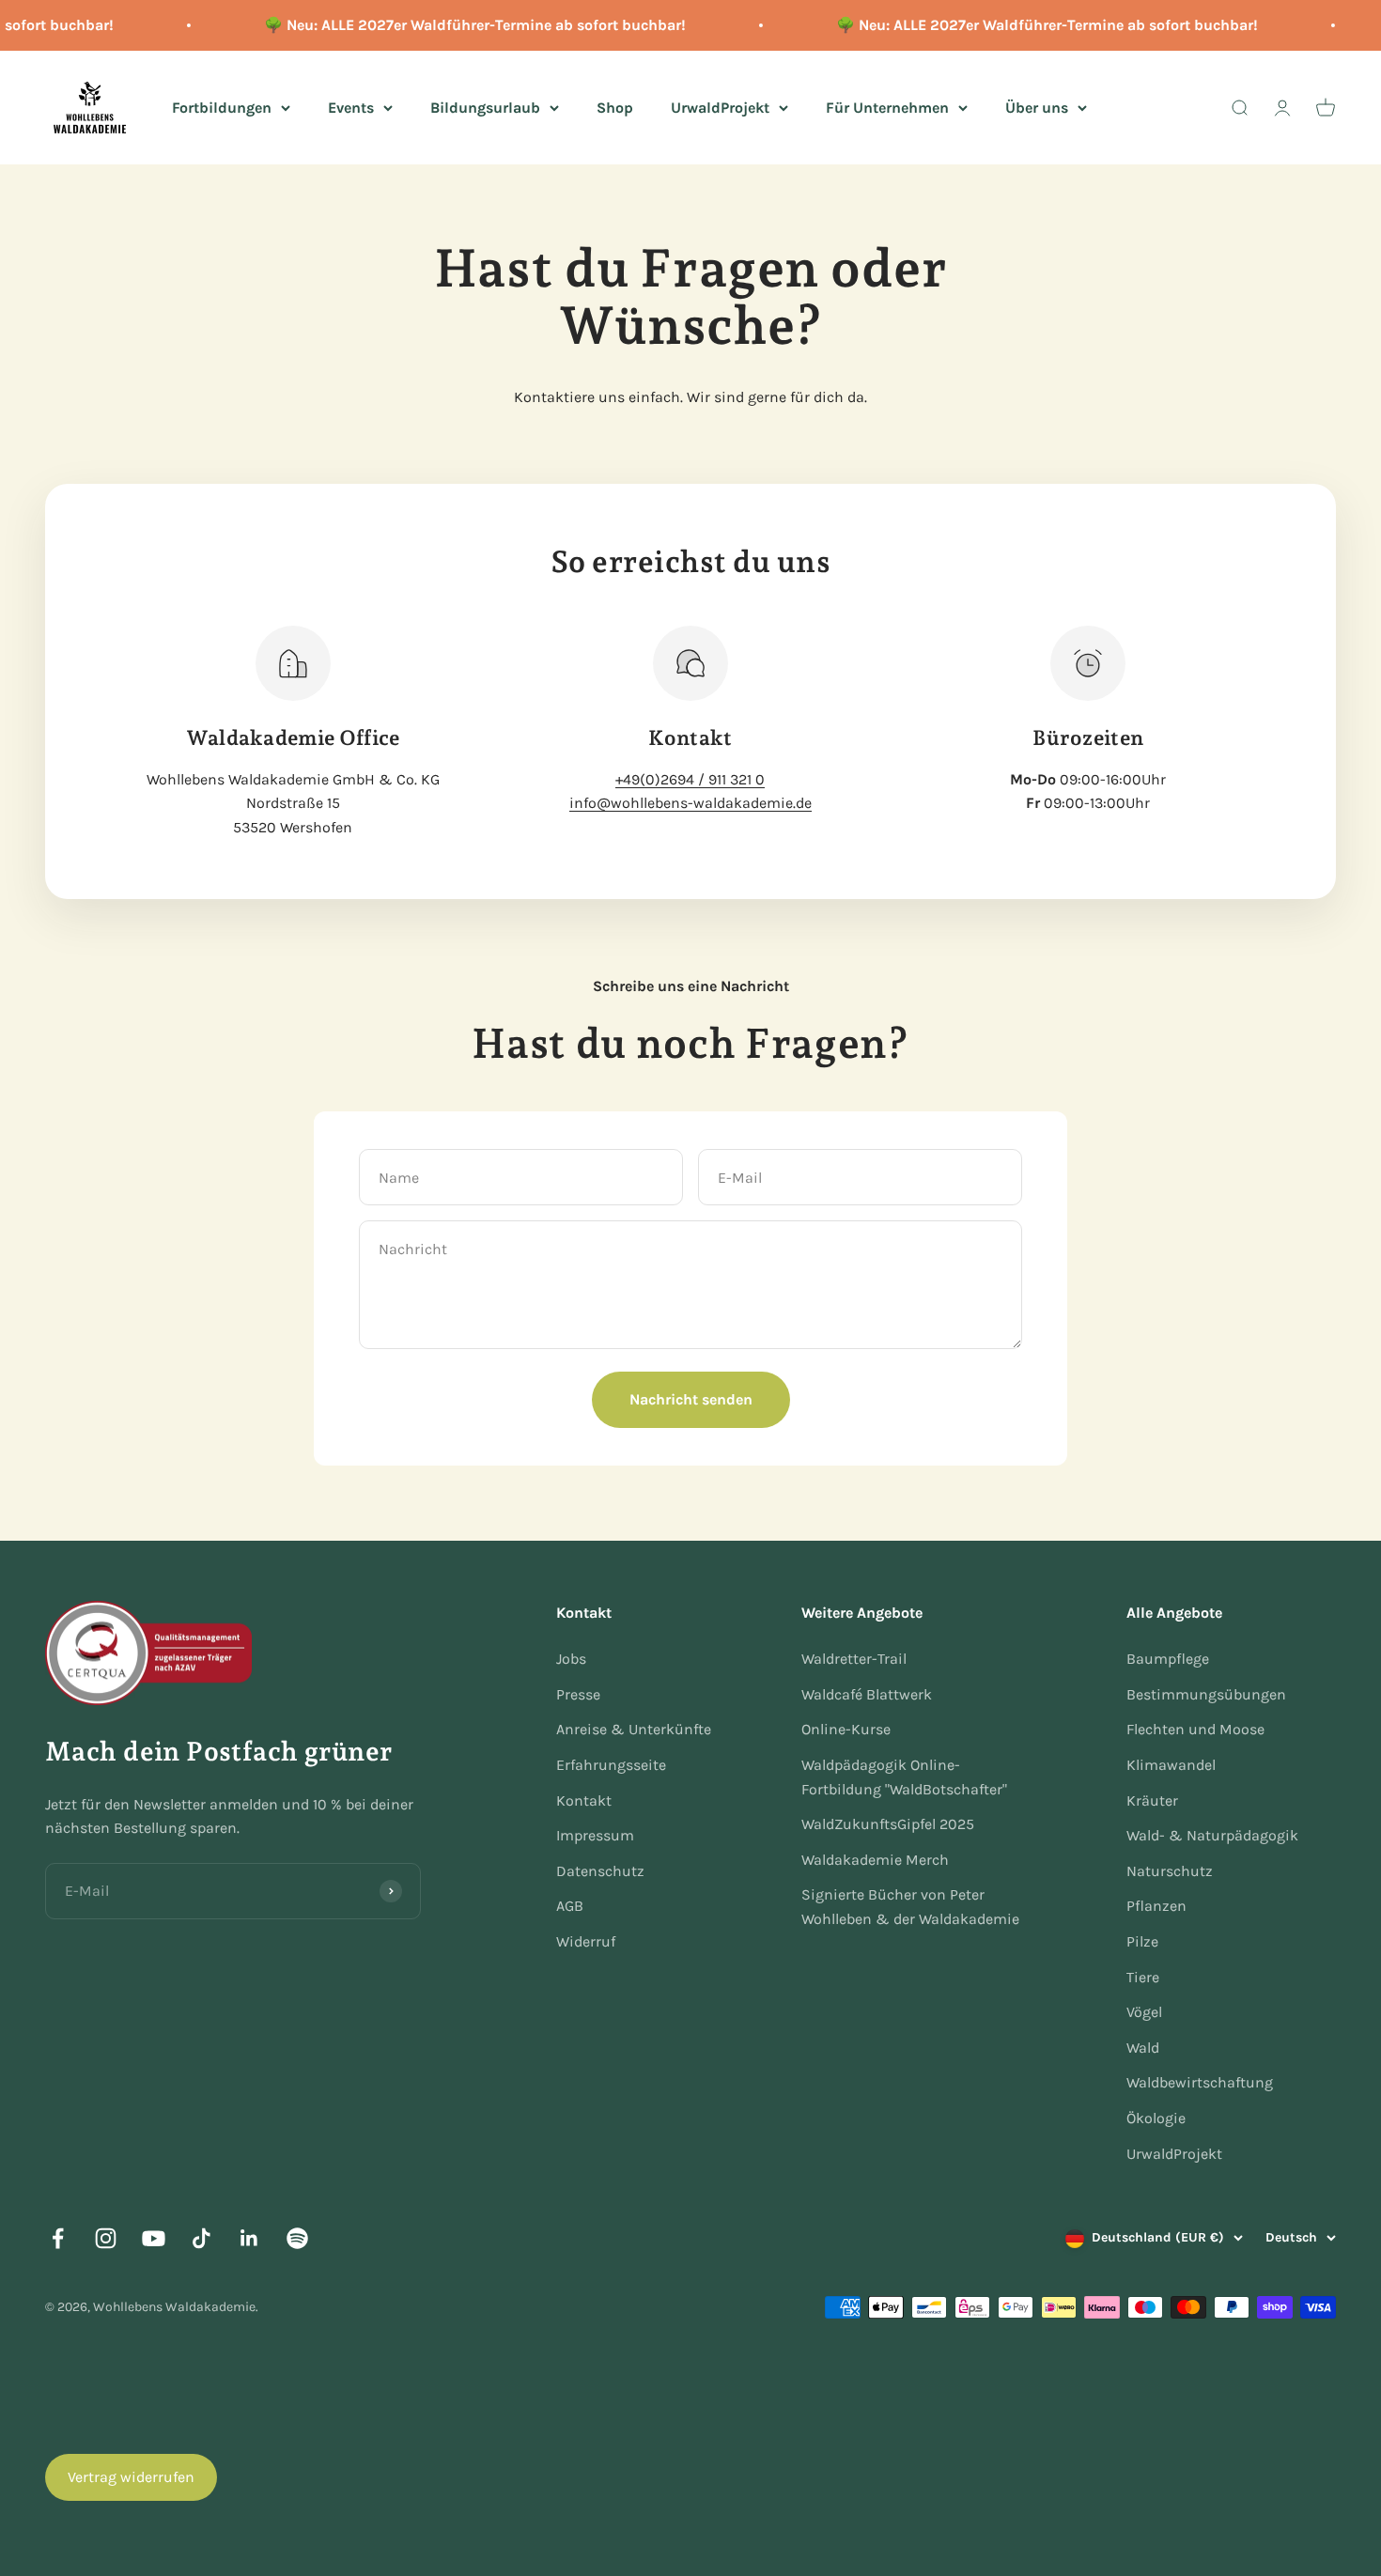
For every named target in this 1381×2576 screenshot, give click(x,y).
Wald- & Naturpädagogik (1212, 1835)
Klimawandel (1171, 1765)
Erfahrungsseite (611, 1765)
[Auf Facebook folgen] (58, 2238)
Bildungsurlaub (485, 107)
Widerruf (586, 1941)
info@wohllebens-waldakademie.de (690, 803)
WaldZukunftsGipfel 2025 (888, 1824)
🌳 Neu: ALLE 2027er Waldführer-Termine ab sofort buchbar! (460, 25)
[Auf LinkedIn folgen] (249, 2238)
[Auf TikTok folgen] (202, 2238)
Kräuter (1152, 1800)
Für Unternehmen (887, 107)
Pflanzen (1156, 1906)
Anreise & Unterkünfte (634, 1729)
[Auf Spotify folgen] (297, 2238)
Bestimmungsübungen (1206, 1694)
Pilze (1142, 1941)
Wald (1143, 2048)
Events (351, 107)
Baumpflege (1168, 1659)
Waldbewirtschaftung (1200, 2082)
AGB (570, 1906)
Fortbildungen (222, 107)
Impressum (595, 1835)
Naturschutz (1170, 1871)
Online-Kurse (846, 1729)
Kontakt (584, 1800)
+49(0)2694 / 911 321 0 (690, 779)
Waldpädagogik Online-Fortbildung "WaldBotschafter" (904, 1777)
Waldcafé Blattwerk (867, 1694)
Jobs (571, 1659)
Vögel (1144, 2012)
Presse (578, 1694)
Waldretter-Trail (854, 1659)
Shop (615, 107)
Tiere (1143, 1977)
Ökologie (1156, 2118)
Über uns (1037, 107)
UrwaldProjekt (720, 107)
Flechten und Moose (1195, 1729)
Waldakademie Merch (875, 1860)
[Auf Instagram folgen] (106, 2238)
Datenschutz (600, 1871)
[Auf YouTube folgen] (154, 2238)
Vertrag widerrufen (131, 2477)
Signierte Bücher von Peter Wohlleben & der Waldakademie (910, 1907)
